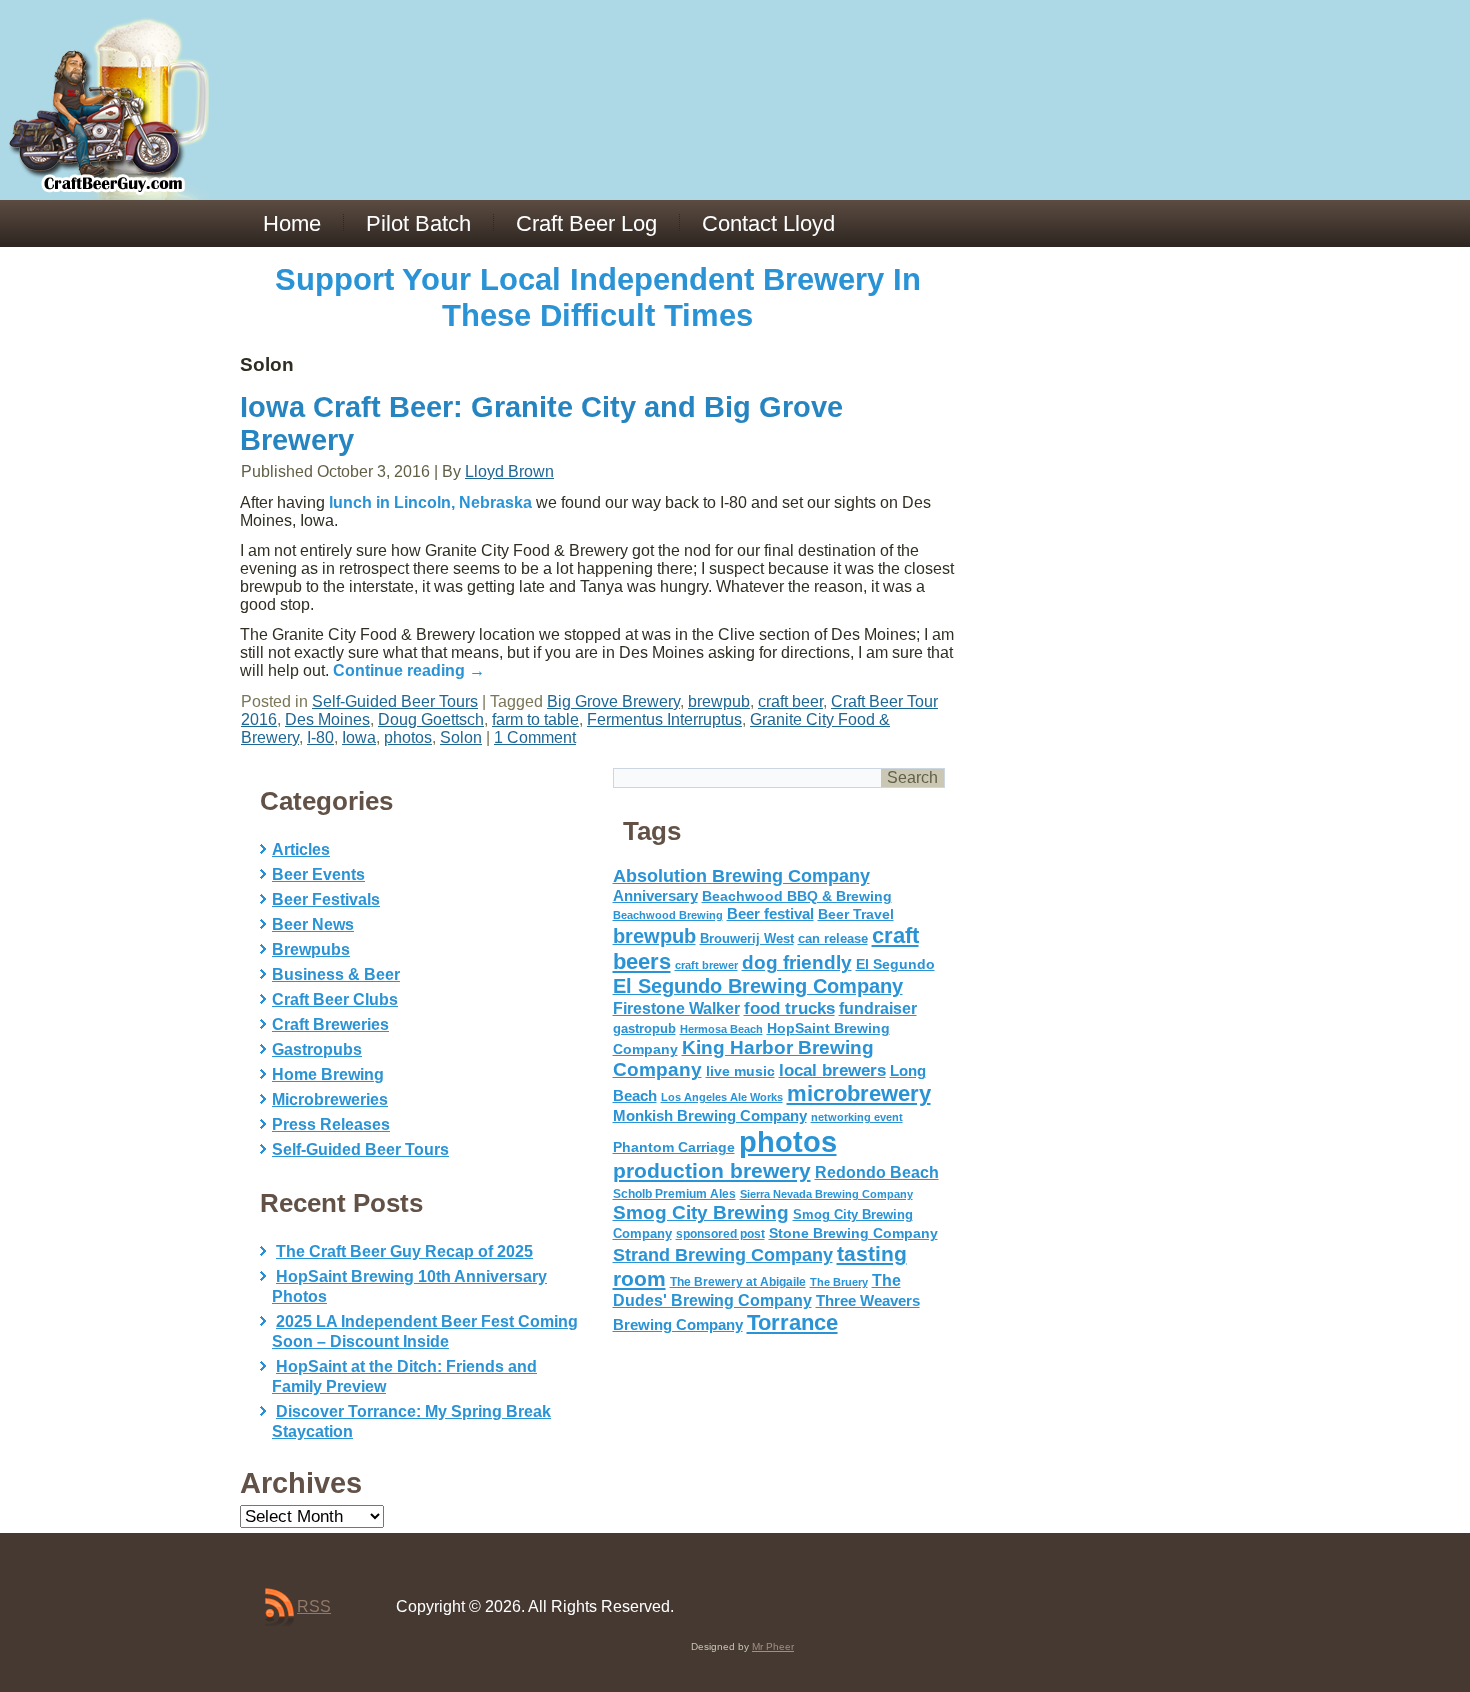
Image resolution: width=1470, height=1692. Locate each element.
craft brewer (706, 965)
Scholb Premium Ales (674, 1194)
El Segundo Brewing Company (758, 986)
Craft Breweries (330, 1024)
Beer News (313, 924)
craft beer (790, 701)
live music (740, 1071)
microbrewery (859, 1093)
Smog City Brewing (701, 1212)
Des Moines (327, 719)
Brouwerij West (747, 938)
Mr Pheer (773, 1646)
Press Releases (331, 1124)
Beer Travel (856, 914)
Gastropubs (317, 1049)
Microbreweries (330, 1099)
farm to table (535, 719)
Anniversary (655, 896)
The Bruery (839, 1282)
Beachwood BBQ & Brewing (797, 896)
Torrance (792, 1322)
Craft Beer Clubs (335, 999)
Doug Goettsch (431, 719)
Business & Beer (336, 974)
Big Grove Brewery (613, 701)
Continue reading (409, 670)
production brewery (712, 1171)
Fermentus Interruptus (664, 719)
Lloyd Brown (509, 471)
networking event (857, 1117)
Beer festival (770, 913)
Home (292, 223)
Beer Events (318, 874)
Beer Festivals (326, 899)
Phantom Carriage (674, 1147)
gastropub (644, 1028)
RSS (314, 1606)
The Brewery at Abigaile (738, 1282)
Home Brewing (328, 1074)
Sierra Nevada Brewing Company (826, 1194)
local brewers (832, 1070)
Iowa (359, 737)
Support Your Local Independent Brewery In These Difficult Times (598, 297)
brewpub (719, 701)
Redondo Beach (877, 1172)
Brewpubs (311, 949)
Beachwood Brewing (668, 915)
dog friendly (797, 962)
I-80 (320, 737)
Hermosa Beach (721, 1029)
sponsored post (720, 1233)
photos (408, 737)
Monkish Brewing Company (710, 1115)
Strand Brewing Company (723, 1255)
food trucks (789, 1008)
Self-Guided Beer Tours (395, 701)
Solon (461, 737)
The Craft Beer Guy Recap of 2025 (404, 1251)
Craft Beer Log (586, 223)
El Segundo (895, 964)
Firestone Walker (676, 1008)
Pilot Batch (418, 223)
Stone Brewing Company (853, 1233)
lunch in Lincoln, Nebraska (430, 502)
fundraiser (878, 1008)
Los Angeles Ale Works (722, 1097)
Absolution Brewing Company (741, 875)
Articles (301, 849)
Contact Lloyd (768, 223)
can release (833, 938)
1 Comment (535, 737)
